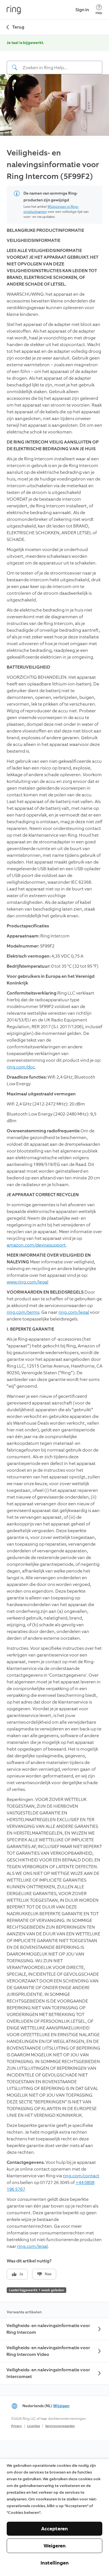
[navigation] (54, 63)
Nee (48, 2274)
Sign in (82, 10)
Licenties (34, 2426)
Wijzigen (61, 2406)
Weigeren (55, 2546)
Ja (21, 2274)
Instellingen (55, 2563)
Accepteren (54, 2529)
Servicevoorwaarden (60, 2426)
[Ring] (14, 10)
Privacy (16, 2426)
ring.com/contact (81, 2176)
